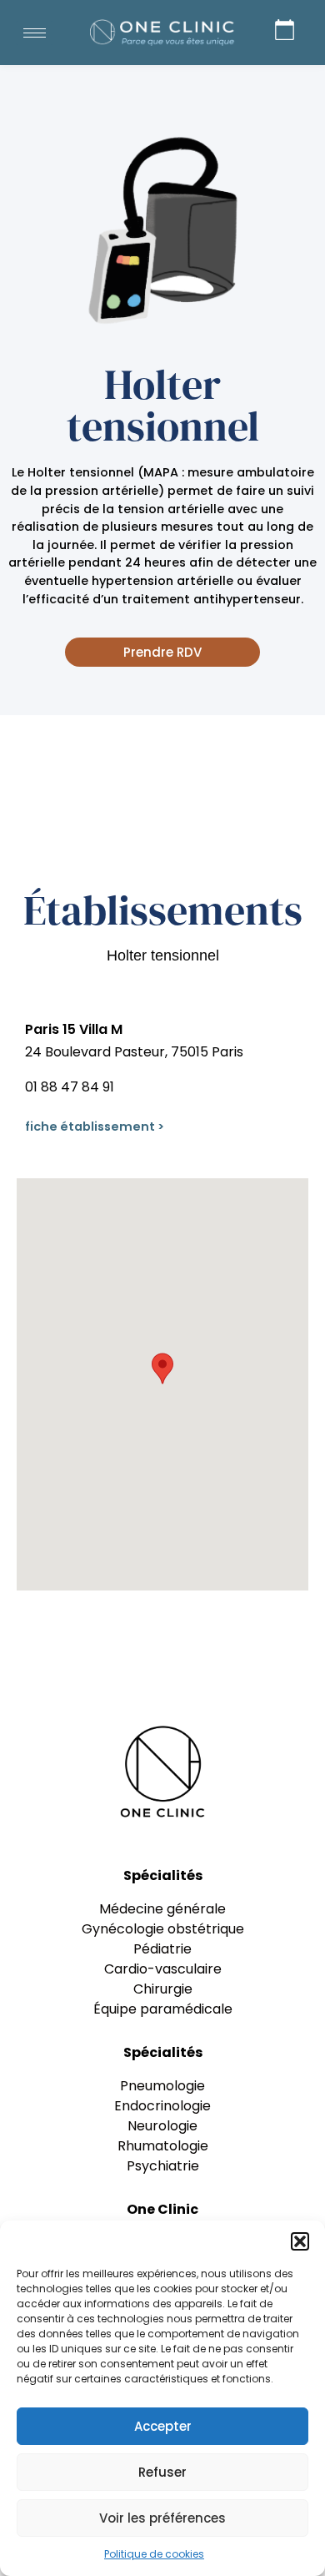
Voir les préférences (162, 2518)
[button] (300, 2241)
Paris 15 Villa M (74, 1029)
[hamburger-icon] (35, 33)
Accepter (163, 2426)
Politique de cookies (154, 2554)
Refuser (162, 2472)
